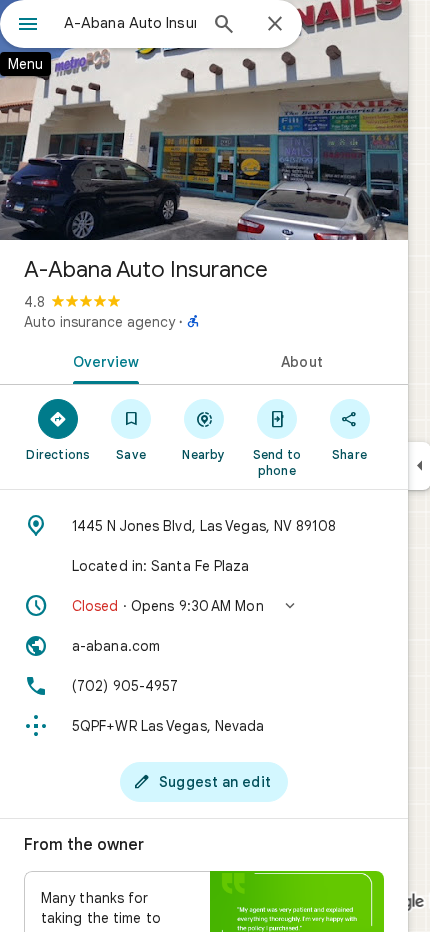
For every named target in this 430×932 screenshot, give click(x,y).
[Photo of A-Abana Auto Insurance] (204, 120)
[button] (204, 606)
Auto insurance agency (99, 322)
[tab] (102, 360)
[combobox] (130, 23)
